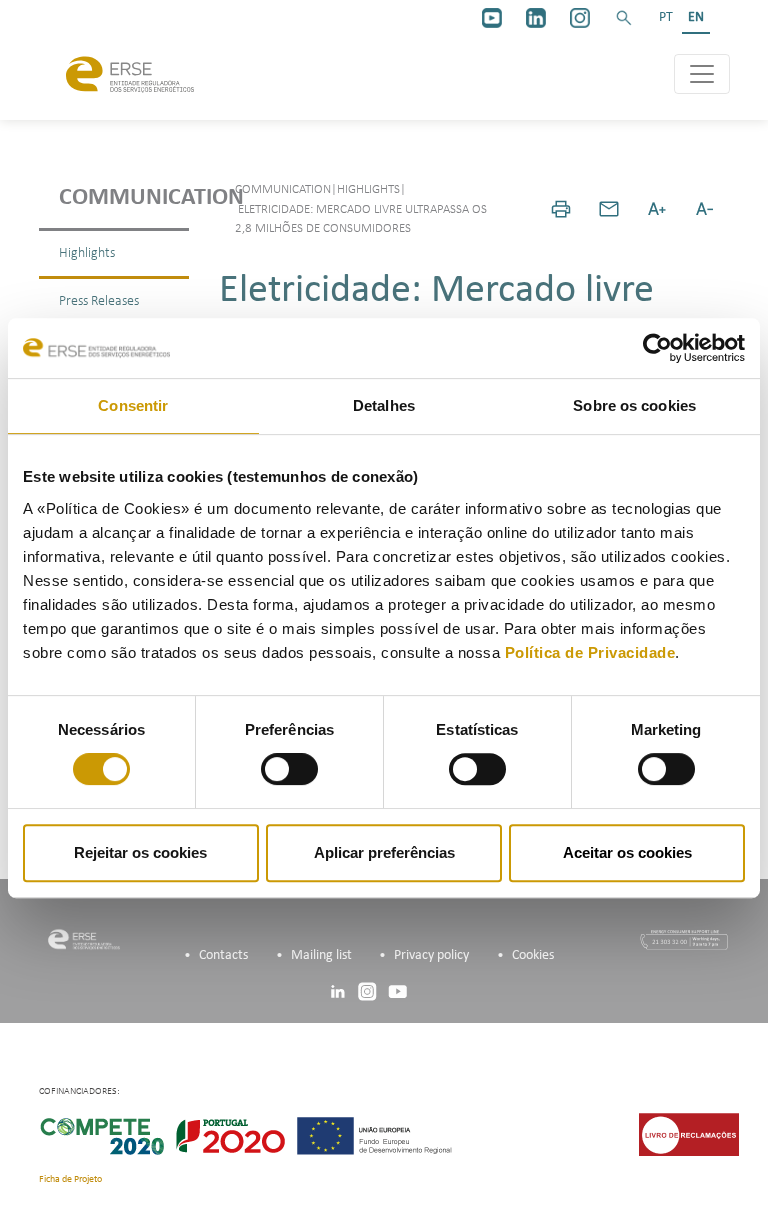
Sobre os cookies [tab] (634, 405)
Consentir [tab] (133, 405)
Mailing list (321, 955)
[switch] (289, 769)
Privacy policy (431, 955)
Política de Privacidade (590, 652)
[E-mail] (609, 209)
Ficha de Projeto (70, 1179)
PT (666, 17)
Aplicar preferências (384, 852)
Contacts (223, 955)
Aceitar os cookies (627, 852)
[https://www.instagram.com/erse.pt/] (580, 18)
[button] (624, 18)
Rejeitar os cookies (140, 852)
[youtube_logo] (492, 18)
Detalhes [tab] (384, 405)
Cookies (533, 955)
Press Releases (99, 301)
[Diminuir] (705, 209)
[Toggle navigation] (702, 74)
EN (696, 17)
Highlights (87, 253)
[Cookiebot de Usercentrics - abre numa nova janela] (657, 348)
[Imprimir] (561, 209)
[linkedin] (536, 18)
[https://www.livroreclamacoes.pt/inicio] (689, 1133)
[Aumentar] (657, 209)
